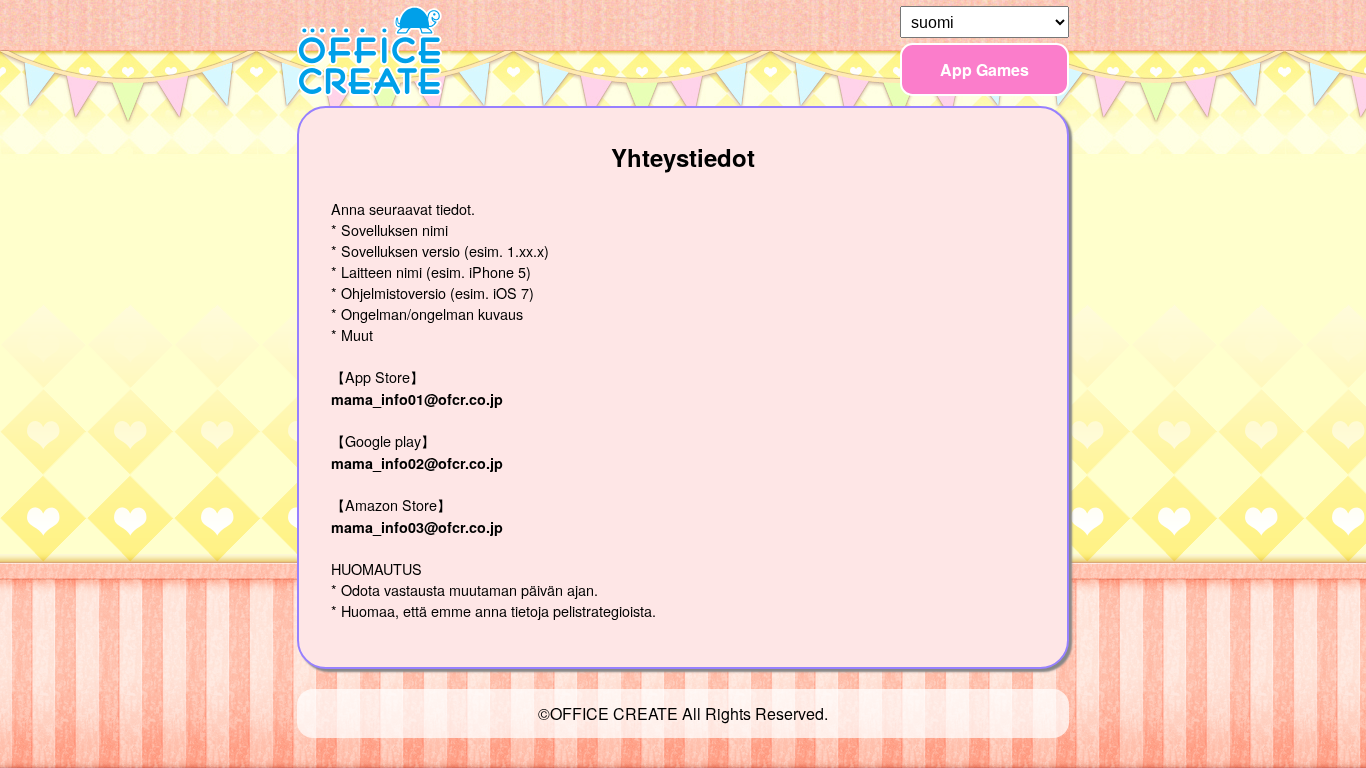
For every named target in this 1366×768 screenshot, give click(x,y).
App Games (984, 69)
